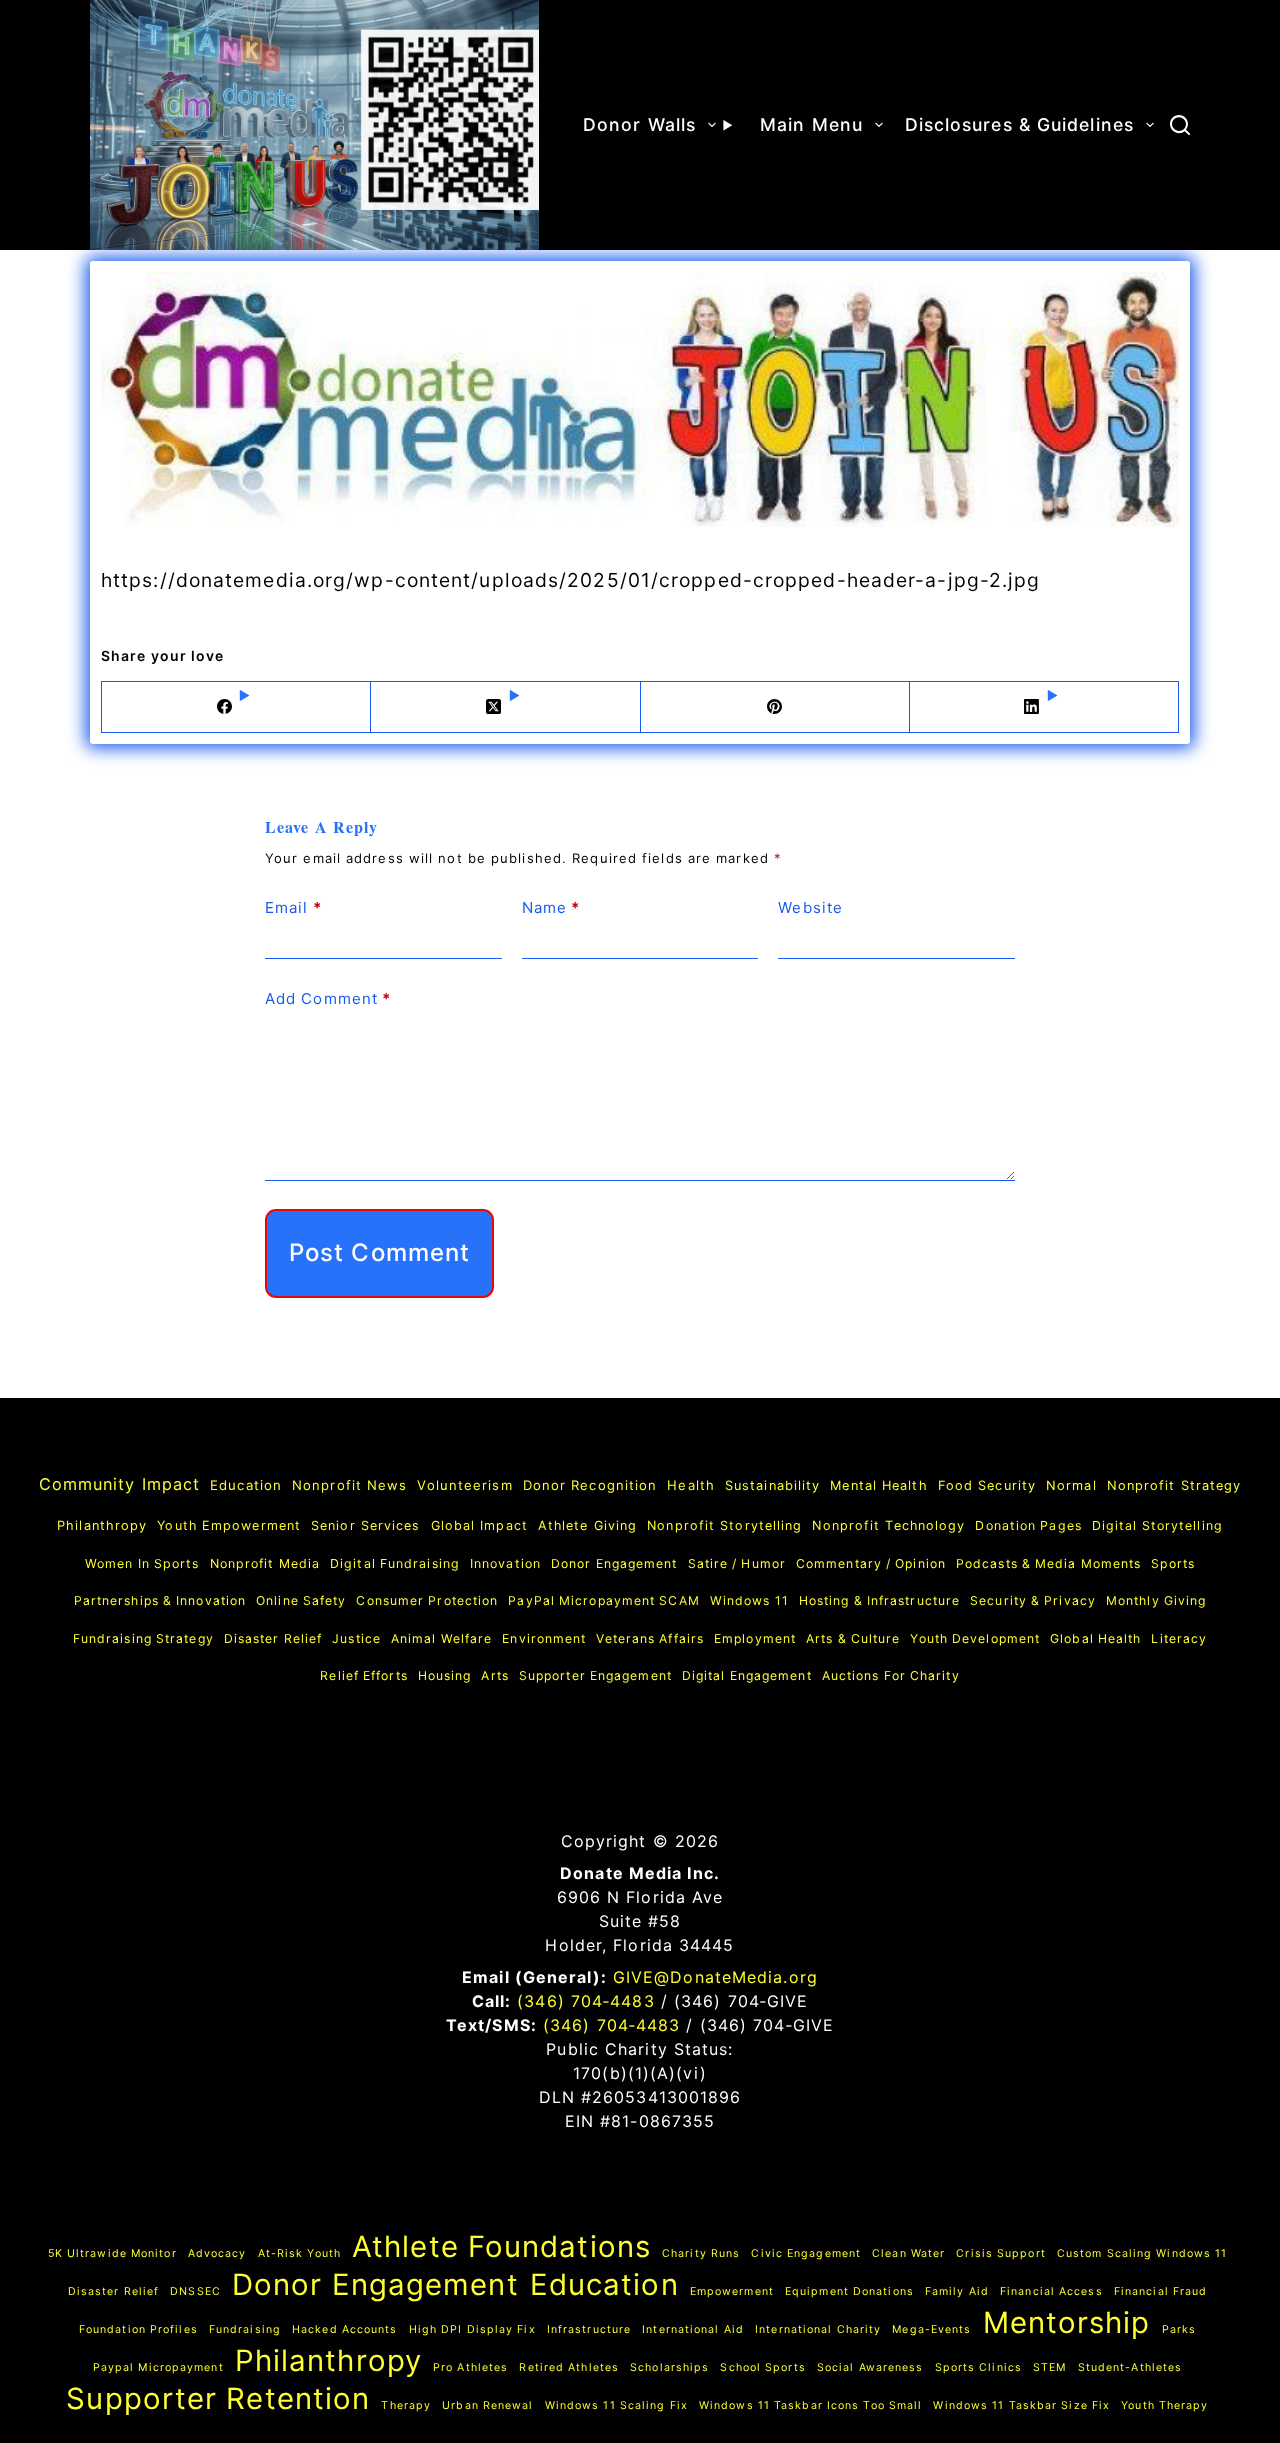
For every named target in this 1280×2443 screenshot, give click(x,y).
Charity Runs (701, 2253)
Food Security (987, 1485)
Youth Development (975, 1638)
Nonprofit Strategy (1174, 1485)
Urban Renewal (487, 2405)
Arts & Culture (853, 1638)
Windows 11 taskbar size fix (1021, 2405)
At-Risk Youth (299, 2253)
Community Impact (120, 1484)
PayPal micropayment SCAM (603, 1600)
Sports (1173, 1563)
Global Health (1095, 1638)
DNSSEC (195, 2291)
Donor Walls (639, 124)
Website (810, 907)
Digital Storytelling (1157, 1525)
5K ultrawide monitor (112, 2253)
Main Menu (811, 124)
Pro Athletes (470, 2367)
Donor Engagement (614, 1563)
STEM (1049, 2367)
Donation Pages (1028, 1525)
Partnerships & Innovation (160, 1600)
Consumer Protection (427, 1600)
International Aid (693, 2329)
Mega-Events (931, 2329)
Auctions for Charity (891, 1675)
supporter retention (218, 2398)
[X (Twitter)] (505, 707)
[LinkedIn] (1044, 707)
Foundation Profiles (138, 2329)
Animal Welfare (441, 1638)
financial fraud (1161, 2291)
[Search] (1180, 125)
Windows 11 (749, 1600)
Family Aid (957, 2291)
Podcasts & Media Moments (1048, 1563)
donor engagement (375, 2284)
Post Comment (379, 1252)
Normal (1071, 1485)
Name (551, 907)
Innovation (505, 1563)
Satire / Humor (737, 1563)
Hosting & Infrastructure (879, 1600)
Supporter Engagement (595, 1675)
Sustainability (772, 1485)
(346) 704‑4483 (585, 2001)
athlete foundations (501, 2246)
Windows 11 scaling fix (616, 2405)
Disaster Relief (273, 1638)
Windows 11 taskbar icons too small (810, 2405)
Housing (445, 1675)
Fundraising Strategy (143, 1638)
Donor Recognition (590, 1485)
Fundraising (245, 2329)
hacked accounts (345, 2329)
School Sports (762, 2367)
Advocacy (217, 2253)
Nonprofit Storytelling (724, 1525)
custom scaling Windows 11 (1142, 2253)
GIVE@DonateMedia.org (715, 1977)
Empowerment (732, 2291)
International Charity (818, 2329)
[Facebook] (236, 707)
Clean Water (908, 2253)
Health (691, 1485)
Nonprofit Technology (888, 1525)
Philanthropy (102, 1525)
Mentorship (1067, 2322)
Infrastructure (589, 2329)
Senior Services (366, 1525)
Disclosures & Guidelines (1019, 124)
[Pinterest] (775, 707)
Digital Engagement (747, 1675)
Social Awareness (870, 2367)
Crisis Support (1000, 2253)
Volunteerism (464, 1485)
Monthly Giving (1156, 1600)
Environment (544, 1638)
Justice (356, 1638)
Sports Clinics (978, 2367)
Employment (755, 1638)
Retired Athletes (569, 2367)
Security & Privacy (1033, 1600)
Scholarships (669, 2367)
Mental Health (878, 1485)
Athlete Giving (587, 1525)
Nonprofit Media (265, 1563)
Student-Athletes (1130, 2367)
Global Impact (479, 1525)
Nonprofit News (349, 1485)
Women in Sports (142, 1563)
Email (293, 907)
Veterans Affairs (650, 1638)
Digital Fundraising (395, 1563)
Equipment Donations (849, 2291)
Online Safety (301, 1600)
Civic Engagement (806, 2253)
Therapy (406, 2405)
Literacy (1179, 1638)
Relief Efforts (363, 1675)
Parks (1179, 2329)
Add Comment (328, 998)
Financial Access (1051, 2291)
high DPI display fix (472, 2329)
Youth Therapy (1164, 2405)
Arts (494, 1675)
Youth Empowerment (229, 1525)
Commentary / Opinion (871, 1563)
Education (246, 1485)
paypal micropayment (158, 2367)
